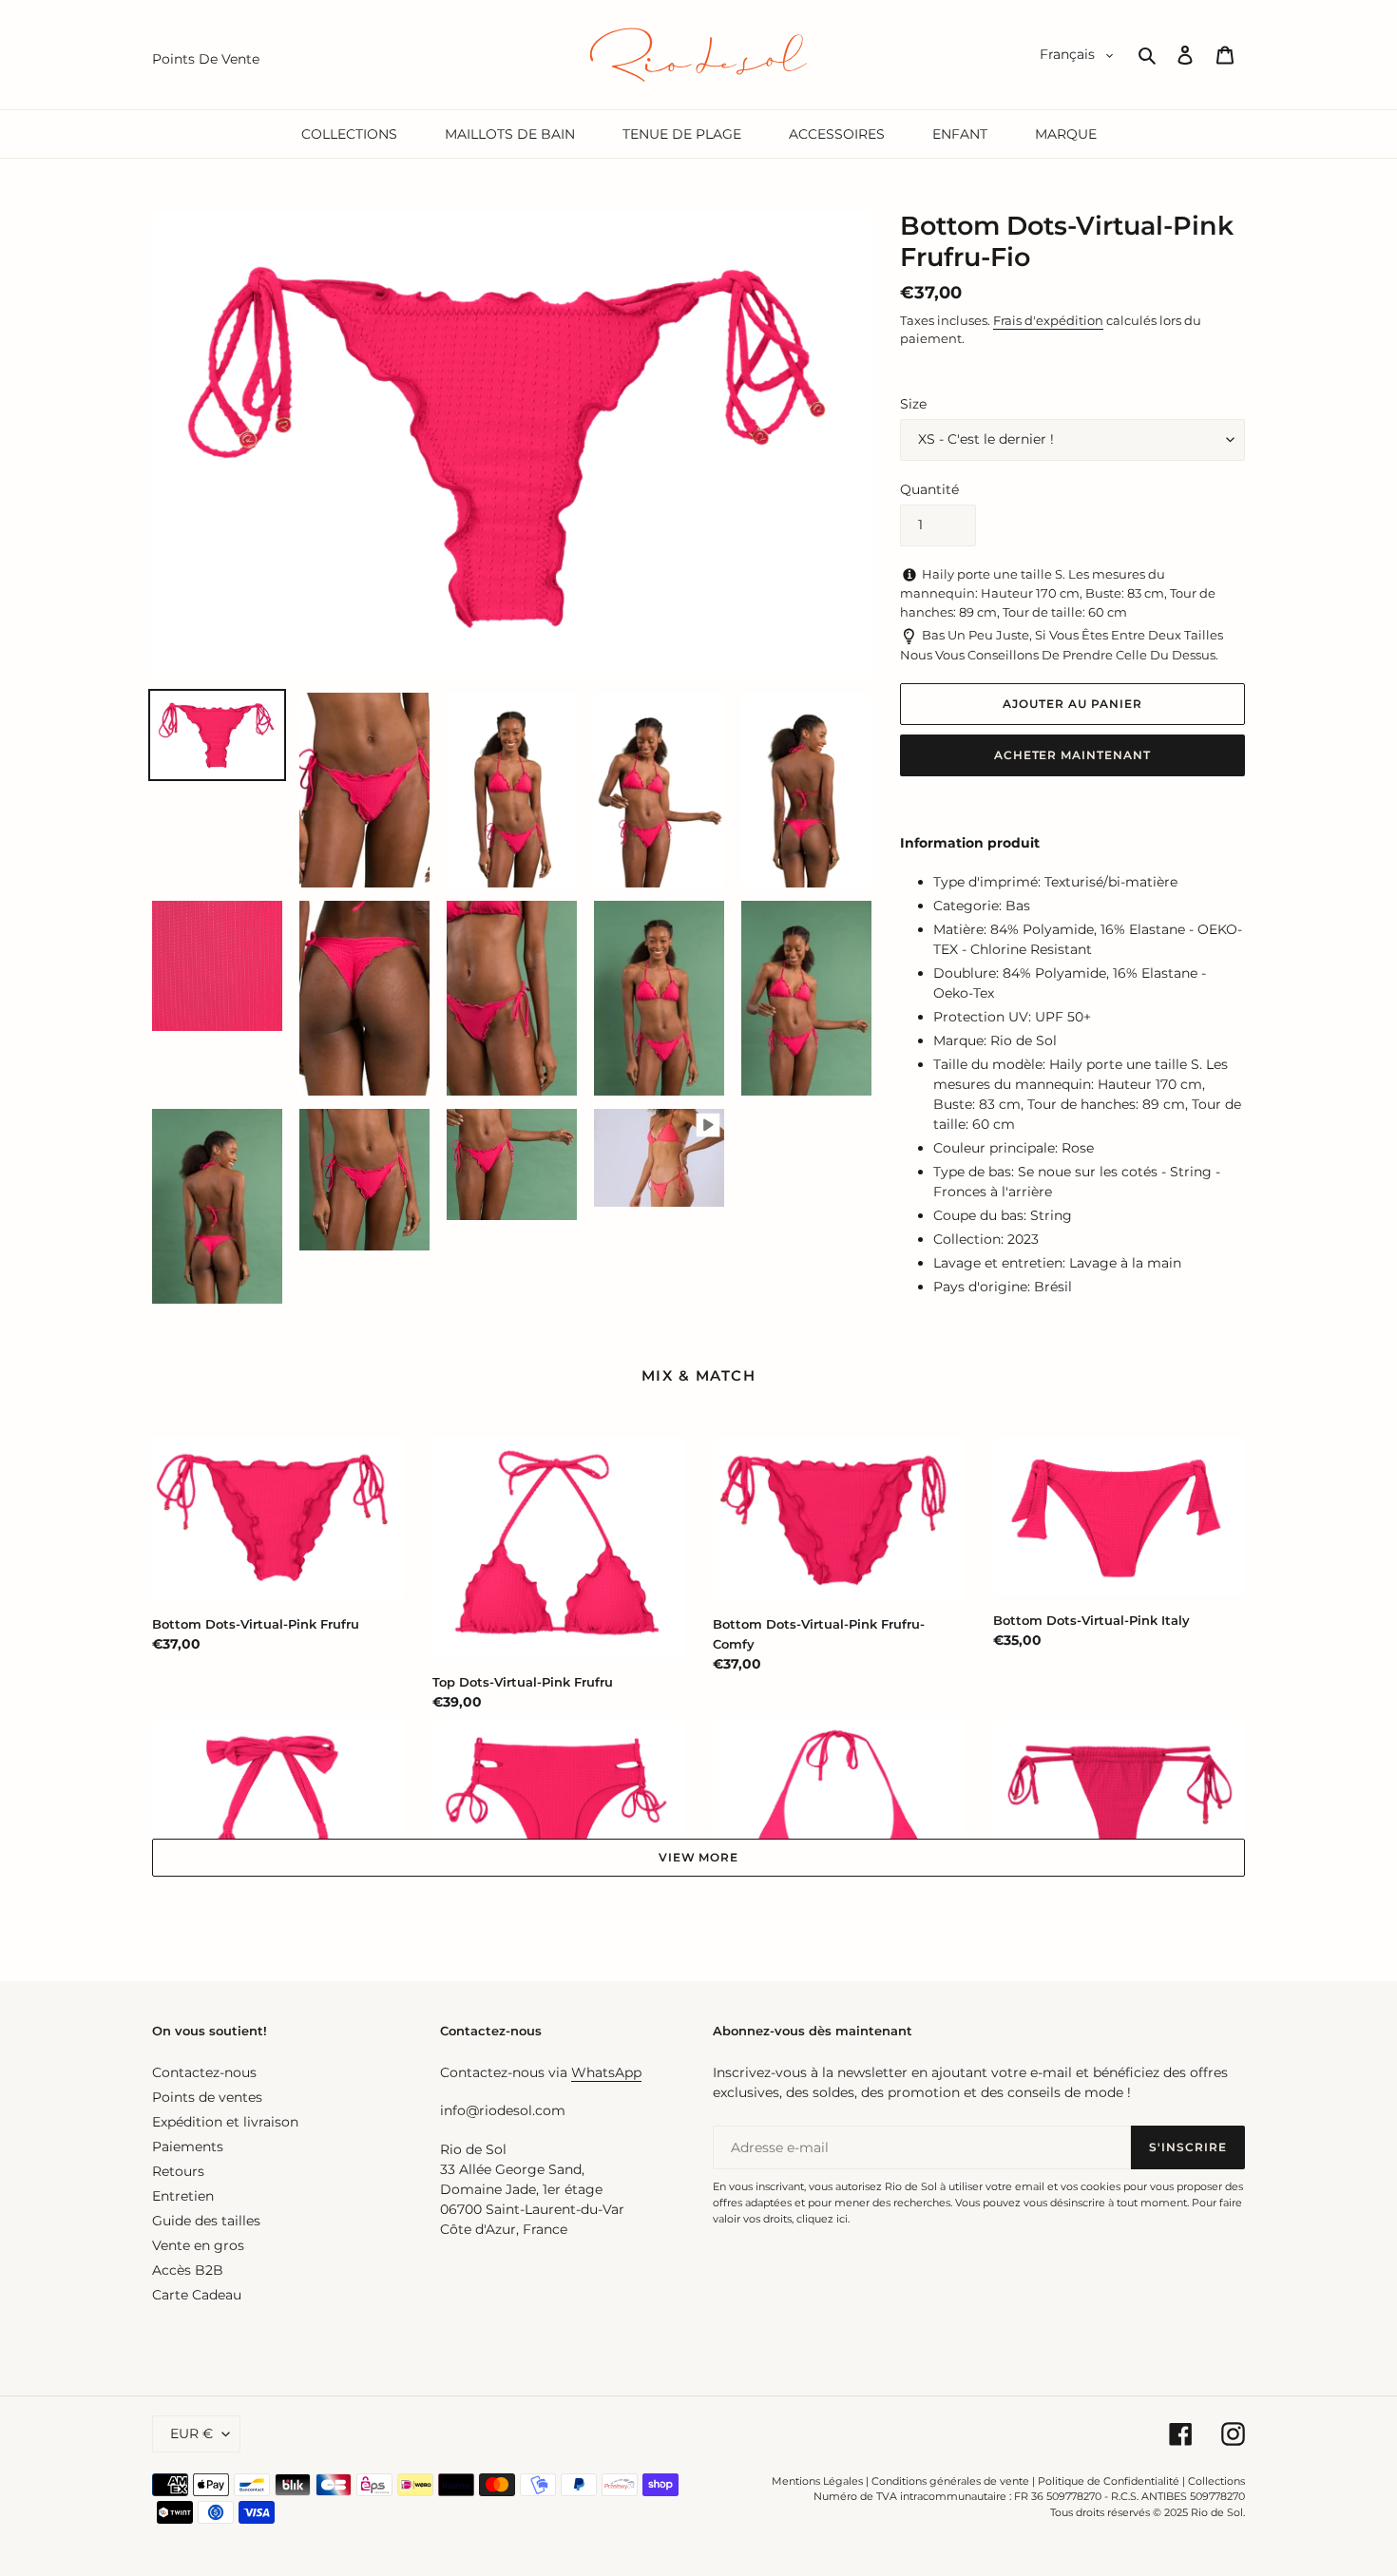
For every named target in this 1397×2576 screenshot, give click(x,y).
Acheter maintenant (1072, 755)
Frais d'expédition (1048, 320)
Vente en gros (198, 2245)
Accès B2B (188, 2270)
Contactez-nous (204, 2072)
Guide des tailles (206, 2221)
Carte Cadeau (197, 2295)
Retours (178, 2171)
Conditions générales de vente (950, 2481)
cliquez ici (822, 2219)
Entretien (183, 2196)
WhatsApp (606, 2072)
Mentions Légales (817, 2481)
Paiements (188, 2147)
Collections (1216, 2481)
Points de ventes (207, 2097)
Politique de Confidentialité (1109, 2481)
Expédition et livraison (225, 2122)
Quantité (929, 489)
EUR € (191, 2433)
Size (913, 404)
